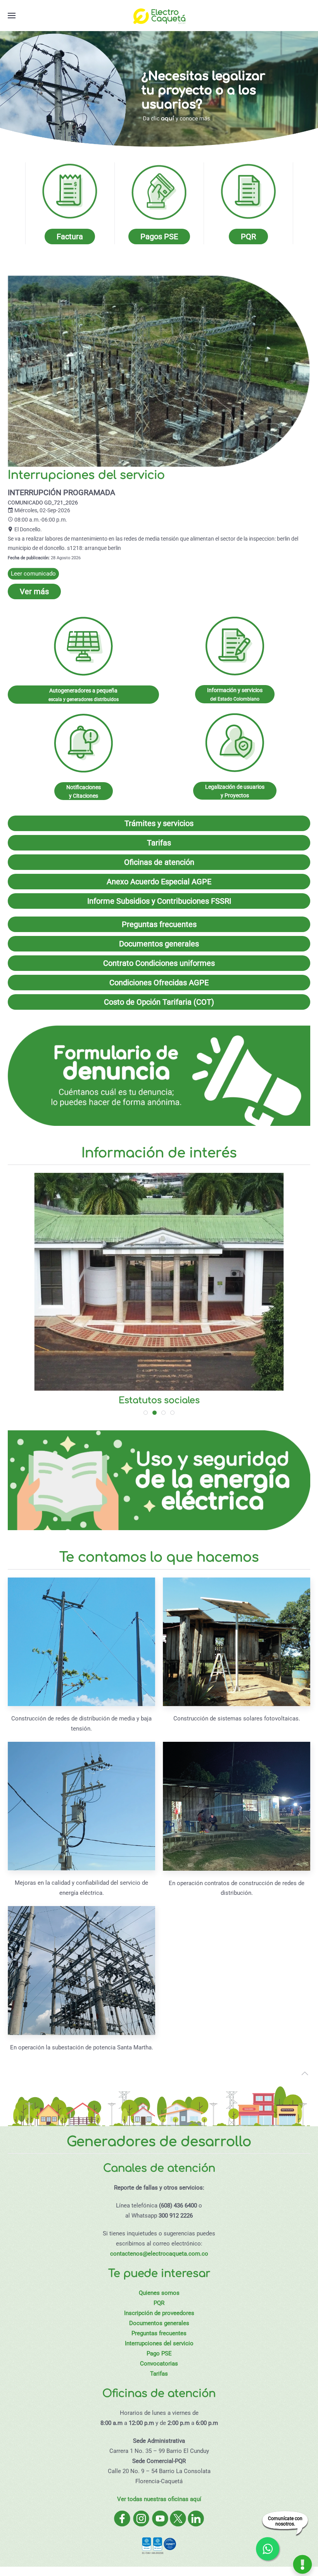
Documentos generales (159, 944)
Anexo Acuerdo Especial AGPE (159, 882)
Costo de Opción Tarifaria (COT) (159, 1002)
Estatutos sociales (159, 1400)
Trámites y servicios (159, 823)
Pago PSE (159, 2353)
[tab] (146, 1413)
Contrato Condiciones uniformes (159, 963)
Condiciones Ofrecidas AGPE (159, 983)
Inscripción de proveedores (159, 2313)
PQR (159, 2303)
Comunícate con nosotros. (285, 2521)
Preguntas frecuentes (159, 924)
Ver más (34, 591)
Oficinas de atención (159, 862)
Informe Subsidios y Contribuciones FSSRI (159, 901)
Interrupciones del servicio (159, 2343)
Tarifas (159, 843)
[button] (12, 16)
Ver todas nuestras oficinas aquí (159, 2499)
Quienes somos (159, 2293)
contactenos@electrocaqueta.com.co (159, 2254)
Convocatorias (159, 2364)
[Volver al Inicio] (159, 16)
